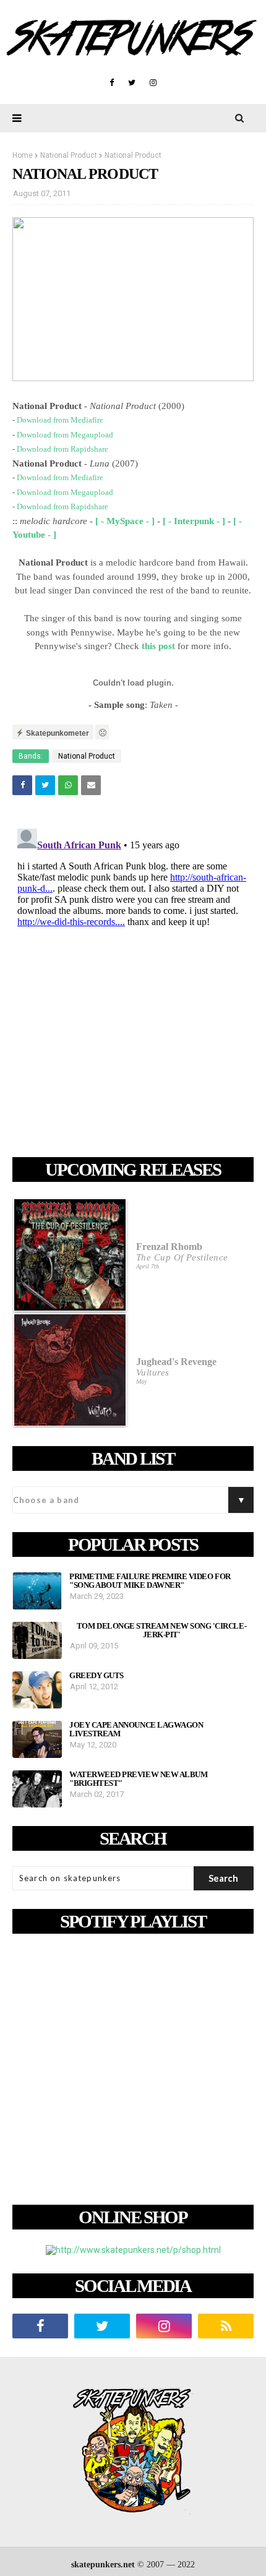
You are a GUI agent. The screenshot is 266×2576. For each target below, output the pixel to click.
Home (23, 155)
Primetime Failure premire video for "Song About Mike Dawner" (150, 1581)
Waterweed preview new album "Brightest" (138, 1779)
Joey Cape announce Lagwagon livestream (136, 1730)
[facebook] (112, 83)
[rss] (226, 2326)
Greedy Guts (97, 1676)
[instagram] (153, 83)
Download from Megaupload (65, 435)
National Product (69, 155)
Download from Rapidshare (62, 449)
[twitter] (132, 83)
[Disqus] (133, 978)
